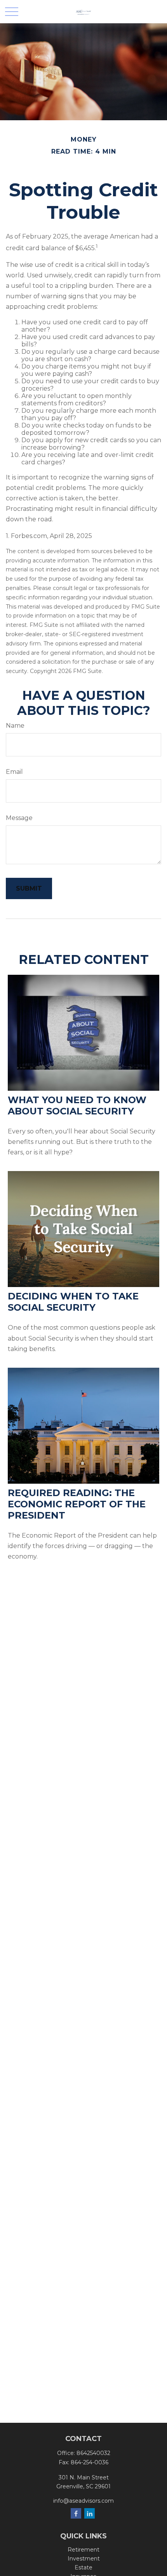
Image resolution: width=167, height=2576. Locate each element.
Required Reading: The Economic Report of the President (77, 1504)
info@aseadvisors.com (83, 2501)
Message (19, 818)
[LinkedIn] (90, 2513)
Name (15, 726)
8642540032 (93, 2453)
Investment (84, 2559)
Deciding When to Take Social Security (73, 1302)
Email (14, 772)
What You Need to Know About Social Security (77, 1105)
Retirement (83, 2550)
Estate (83, 2567)
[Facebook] (76, 2513)
